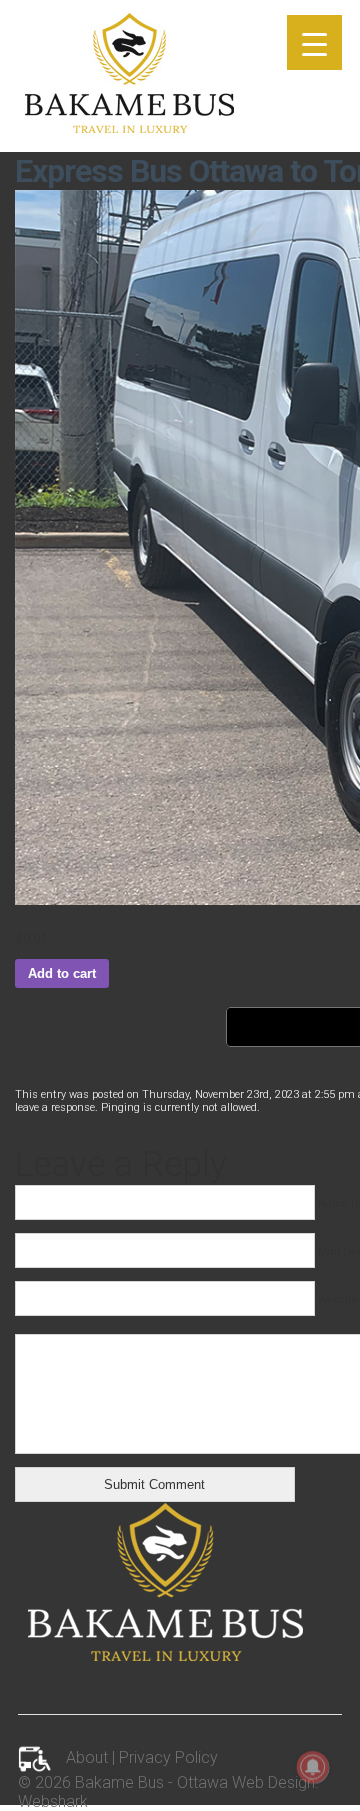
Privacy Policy (168, 1758)
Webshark (53, 1801)
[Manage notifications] (313, 1767)
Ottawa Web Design (246, 1782)
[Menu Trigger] (314, 42)
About (87, 1758)
